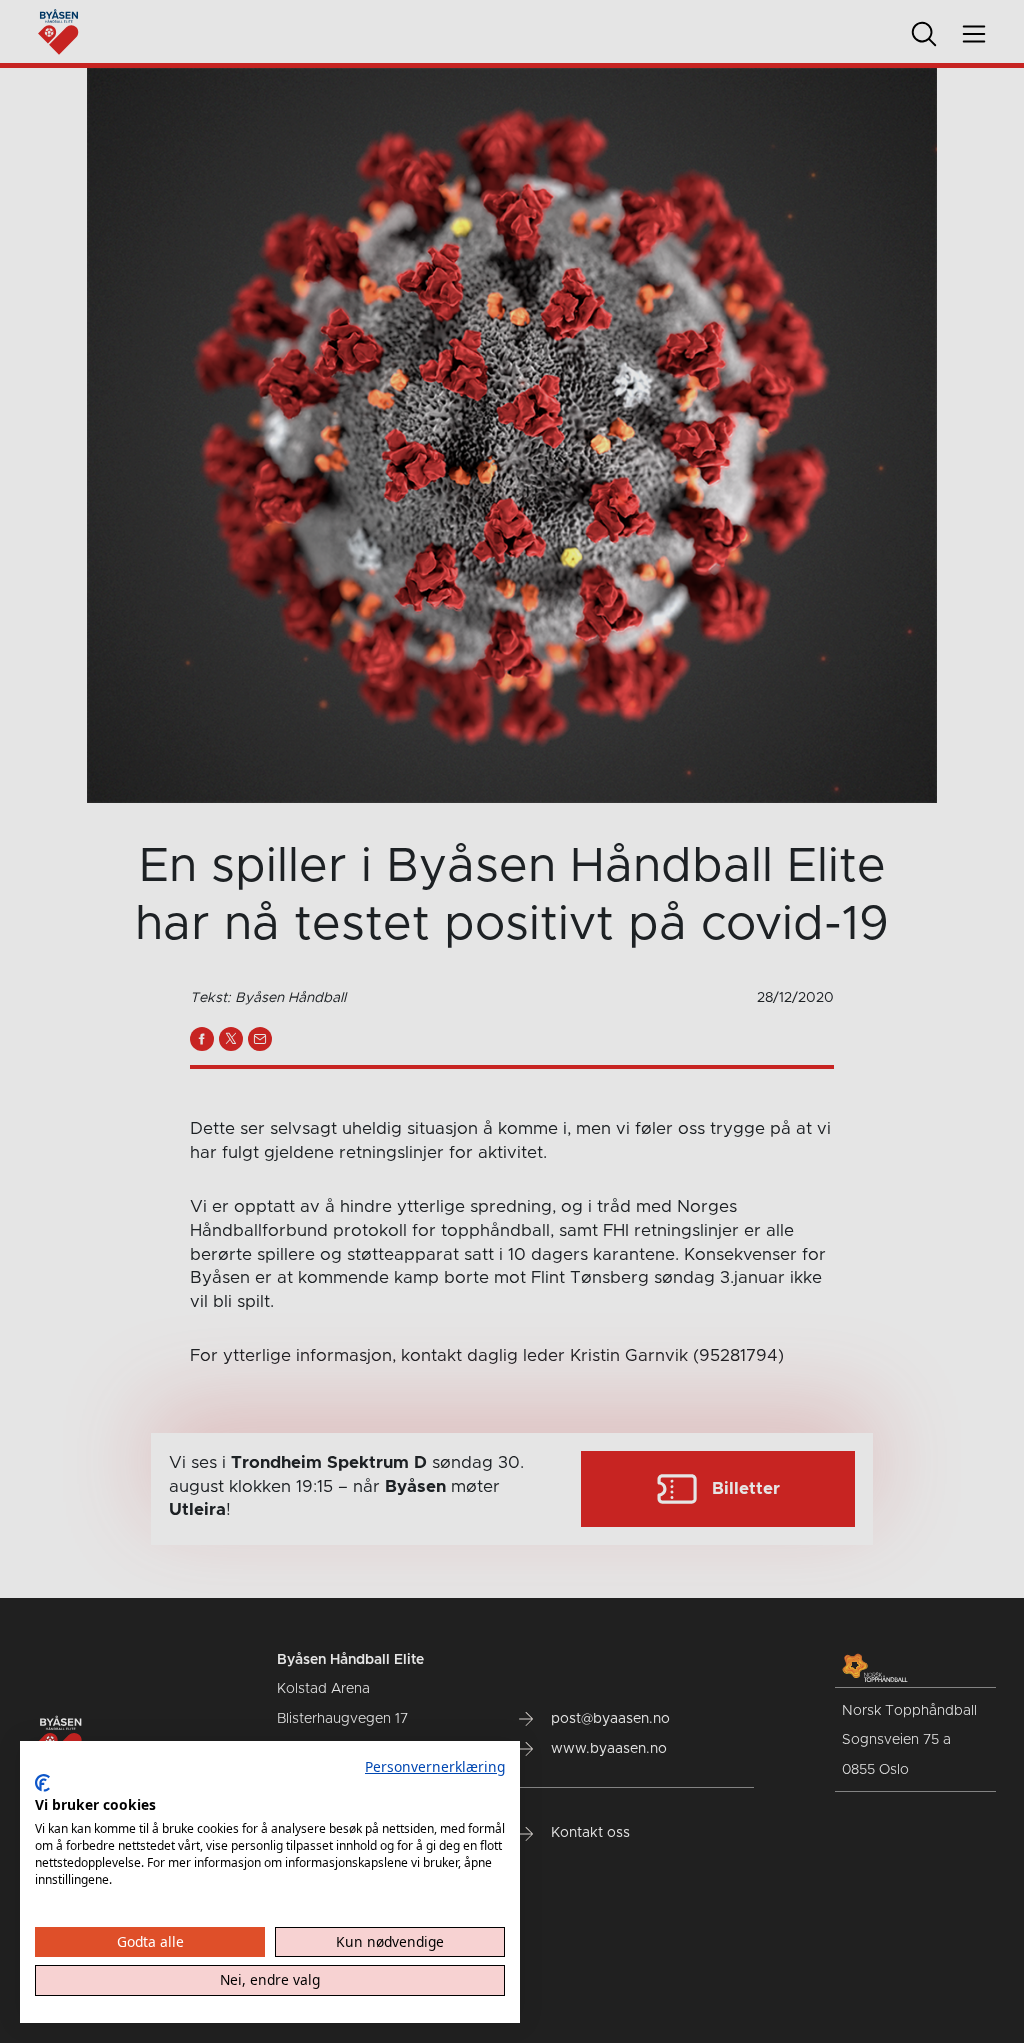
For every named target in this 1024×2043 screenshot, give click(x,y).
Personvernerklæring (435, 1766)
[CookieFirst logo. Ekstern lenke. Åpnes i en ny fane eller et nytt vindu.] (42, 1783)
